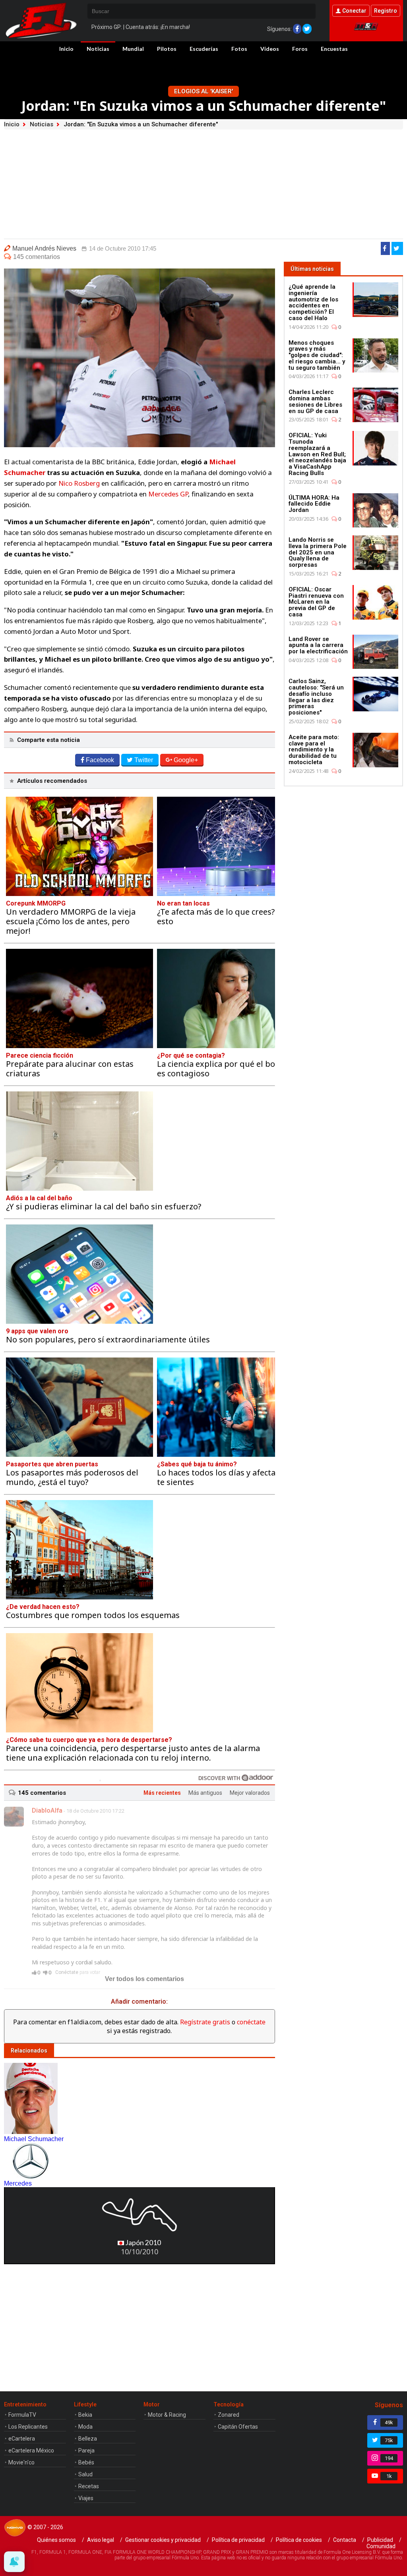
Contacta (345, 2540)
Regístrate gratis (205, 2022)
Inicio (66, 49)
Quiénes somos (56, 2540)
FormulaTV (22, 2415)
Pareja (86, 2450)
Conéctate (67, 1972)
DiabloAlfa (47, 1810)
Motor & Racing (167, 2415)
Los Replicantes (28, 2427)
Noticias (98, 49)
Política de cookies (299, 2540)
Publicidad (380, 2540)
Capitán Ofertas (238, 2427)
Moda (85, 2427)
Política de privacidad (238, 2540)
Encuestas (334, 49)
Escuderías (204, 49)
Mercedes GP (168, 494)
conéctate (251, 2022)
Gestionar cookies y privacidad (163, 2540)
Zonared (229, 2415)
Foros (300, 49)
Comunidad (381, 2546)
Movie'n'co (21, 2462)
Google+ (186, 760)
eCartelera (22, 2439)
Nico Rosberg (79, 483)
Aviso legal (101, 2540)
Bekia (85, 2415)
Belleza (88, 2439)
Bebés (86, 2462)
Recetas (89, 2486)
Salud (85, 2474)
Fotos (239, 49)
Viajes (86, 2498)
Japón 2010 (142, 2243)
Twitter (144, 760)
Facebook (100, 760)
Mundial (133, 49)
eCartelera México (31, 2450)
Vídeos (270, 49)
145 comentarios (37, 257)
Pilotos (167, 49)
